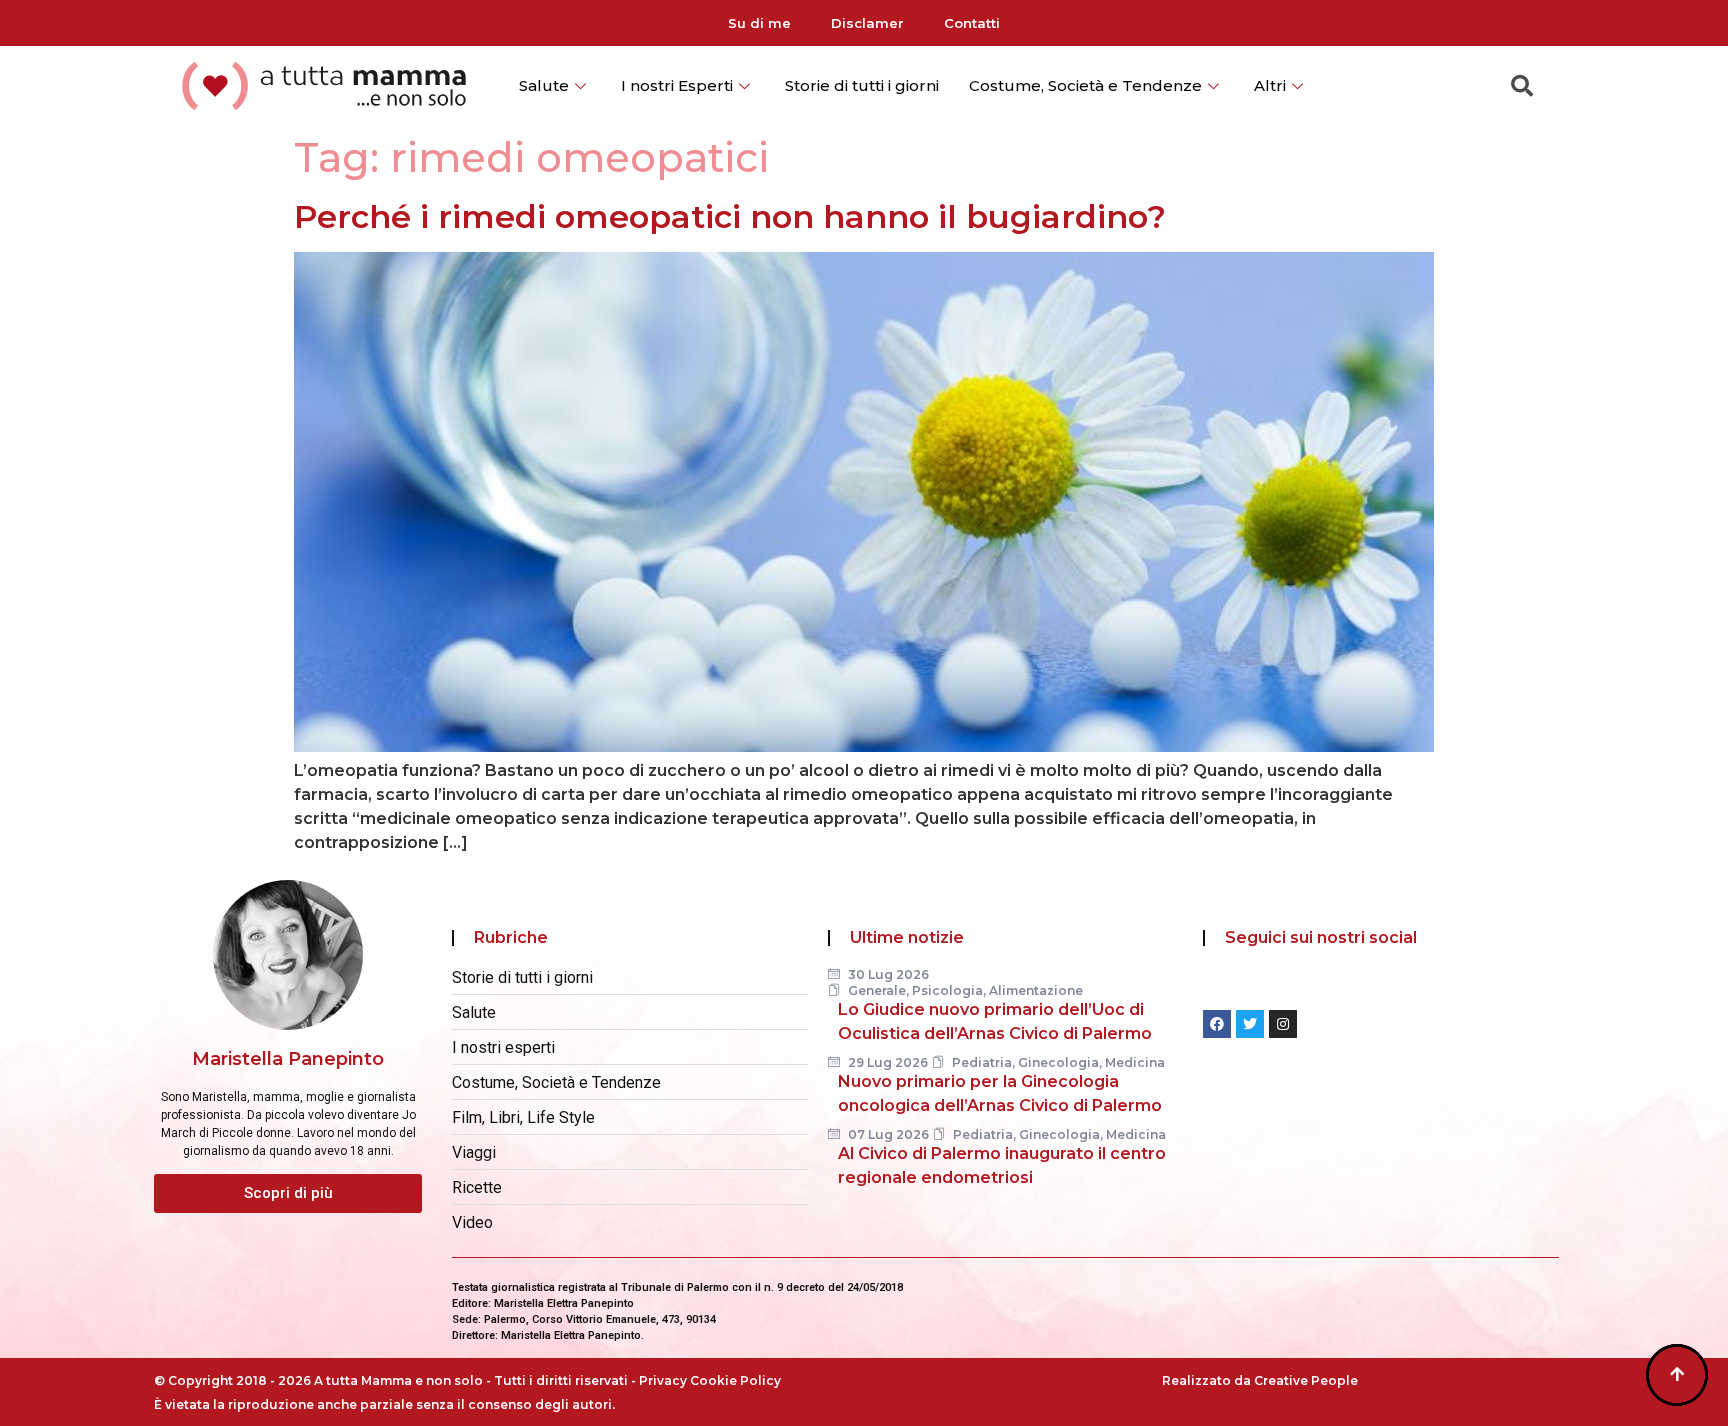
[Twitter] (1250, 1024)
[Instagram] (1283, 1024)
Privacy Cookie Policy (710, 1380)
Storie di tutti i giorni (862, 85)
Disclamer (867, 23)
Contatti (972, 23)
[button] (288, 1193)
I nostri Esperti (677, 85)
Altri (1270, 85)
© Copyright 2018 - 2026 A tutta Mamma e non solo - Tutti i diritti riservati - (396, 1380)
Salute (544, 85)
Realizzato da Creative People (1260, 1380)
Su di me (759, 23)
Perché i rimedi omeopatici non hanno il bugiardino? (730, 216)
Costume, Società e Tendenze (1085, 85)
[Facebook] (1217, 1024)
